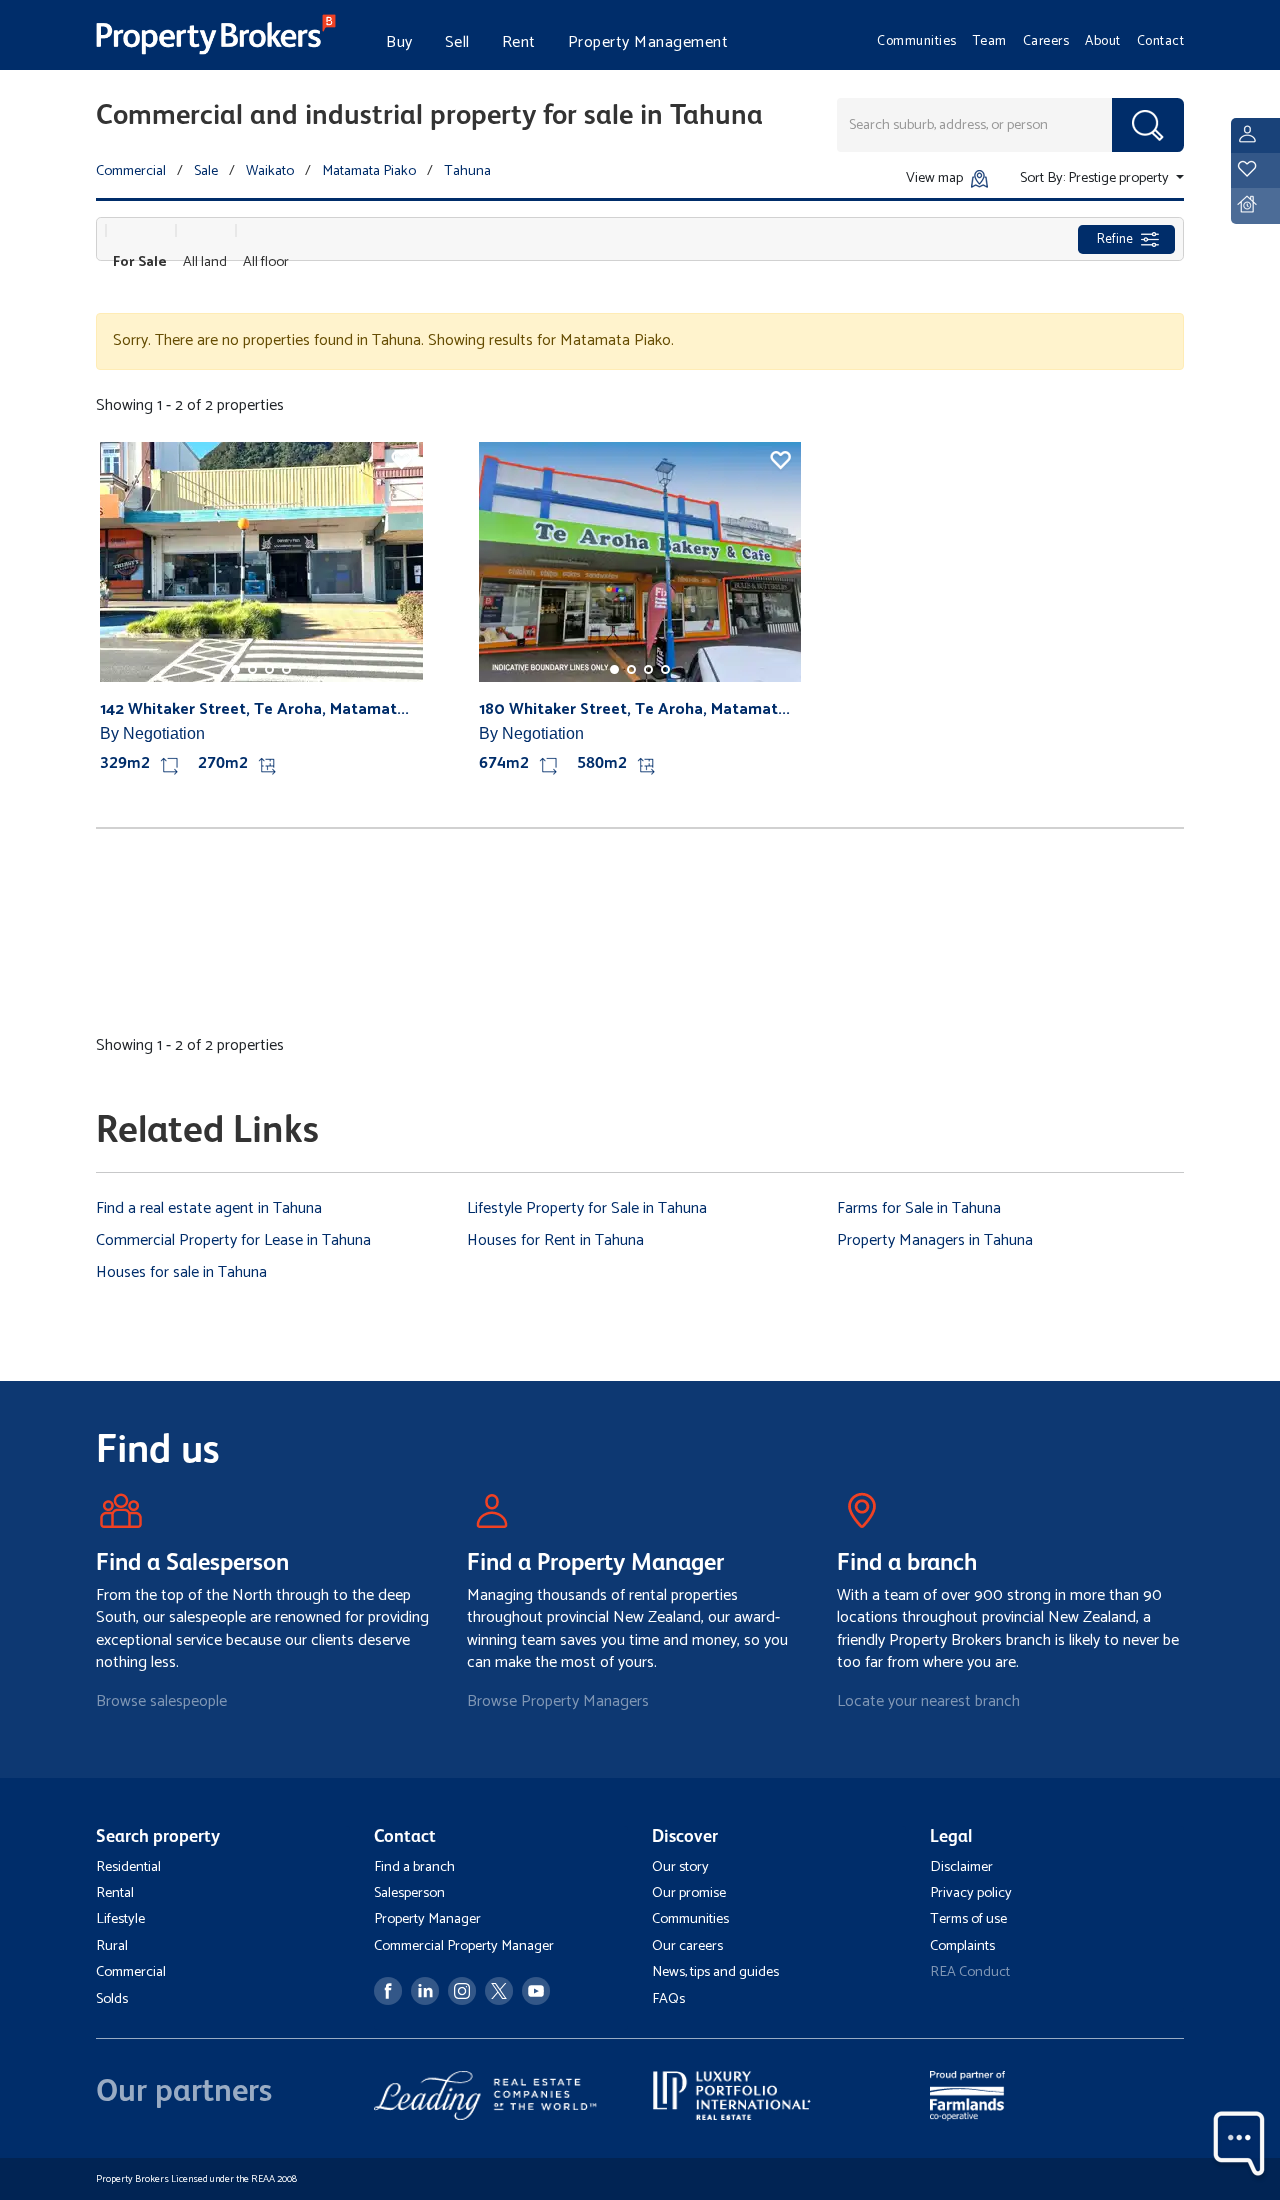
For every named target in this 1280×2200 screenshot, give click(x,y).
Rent (519, 42)
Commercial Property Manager (464, 1946)
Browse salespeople (161, 1701)
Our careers (687, 1946)
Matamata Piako (369, 171)
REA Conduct (970, 1972)
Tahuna (467, 171)
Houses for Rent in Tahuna (555, 1240)
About (1103, 41)
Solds (112, 1999)
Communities (917, 41)
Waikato (270, 171)
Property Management (648, 42)
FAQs (668, 1999)
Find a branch (414, 1867)
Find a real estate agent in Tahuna (209, 1208)
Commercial (131, 171)
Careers (1046, 41)
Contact (1161, 41)
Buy (399, 42)
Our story (680, 1867)
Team (990, 41)
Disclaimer (961, 1867)
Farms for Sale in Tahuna (919, 1208)
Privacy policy (971, 1893)
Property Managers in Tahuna (935, 1240)
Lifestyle (120, 1919)
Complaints (962, 1946)
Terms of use (968, 1919)
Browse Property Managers (558, 1701)
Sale (206, 171)
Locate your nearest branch (928, 1701)
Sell (457, 42)
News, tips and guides (715, 1972)
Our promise (689, 1893)
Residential (128, 1867)
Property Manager (427, 1919)
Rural (112, 1946)
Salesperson (409, 1893)
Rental (115, 1893)
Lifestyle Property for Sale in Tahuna (587, 1208)
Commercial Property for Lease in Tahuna (233, 1240)
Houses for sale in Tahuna (181, 1272)
